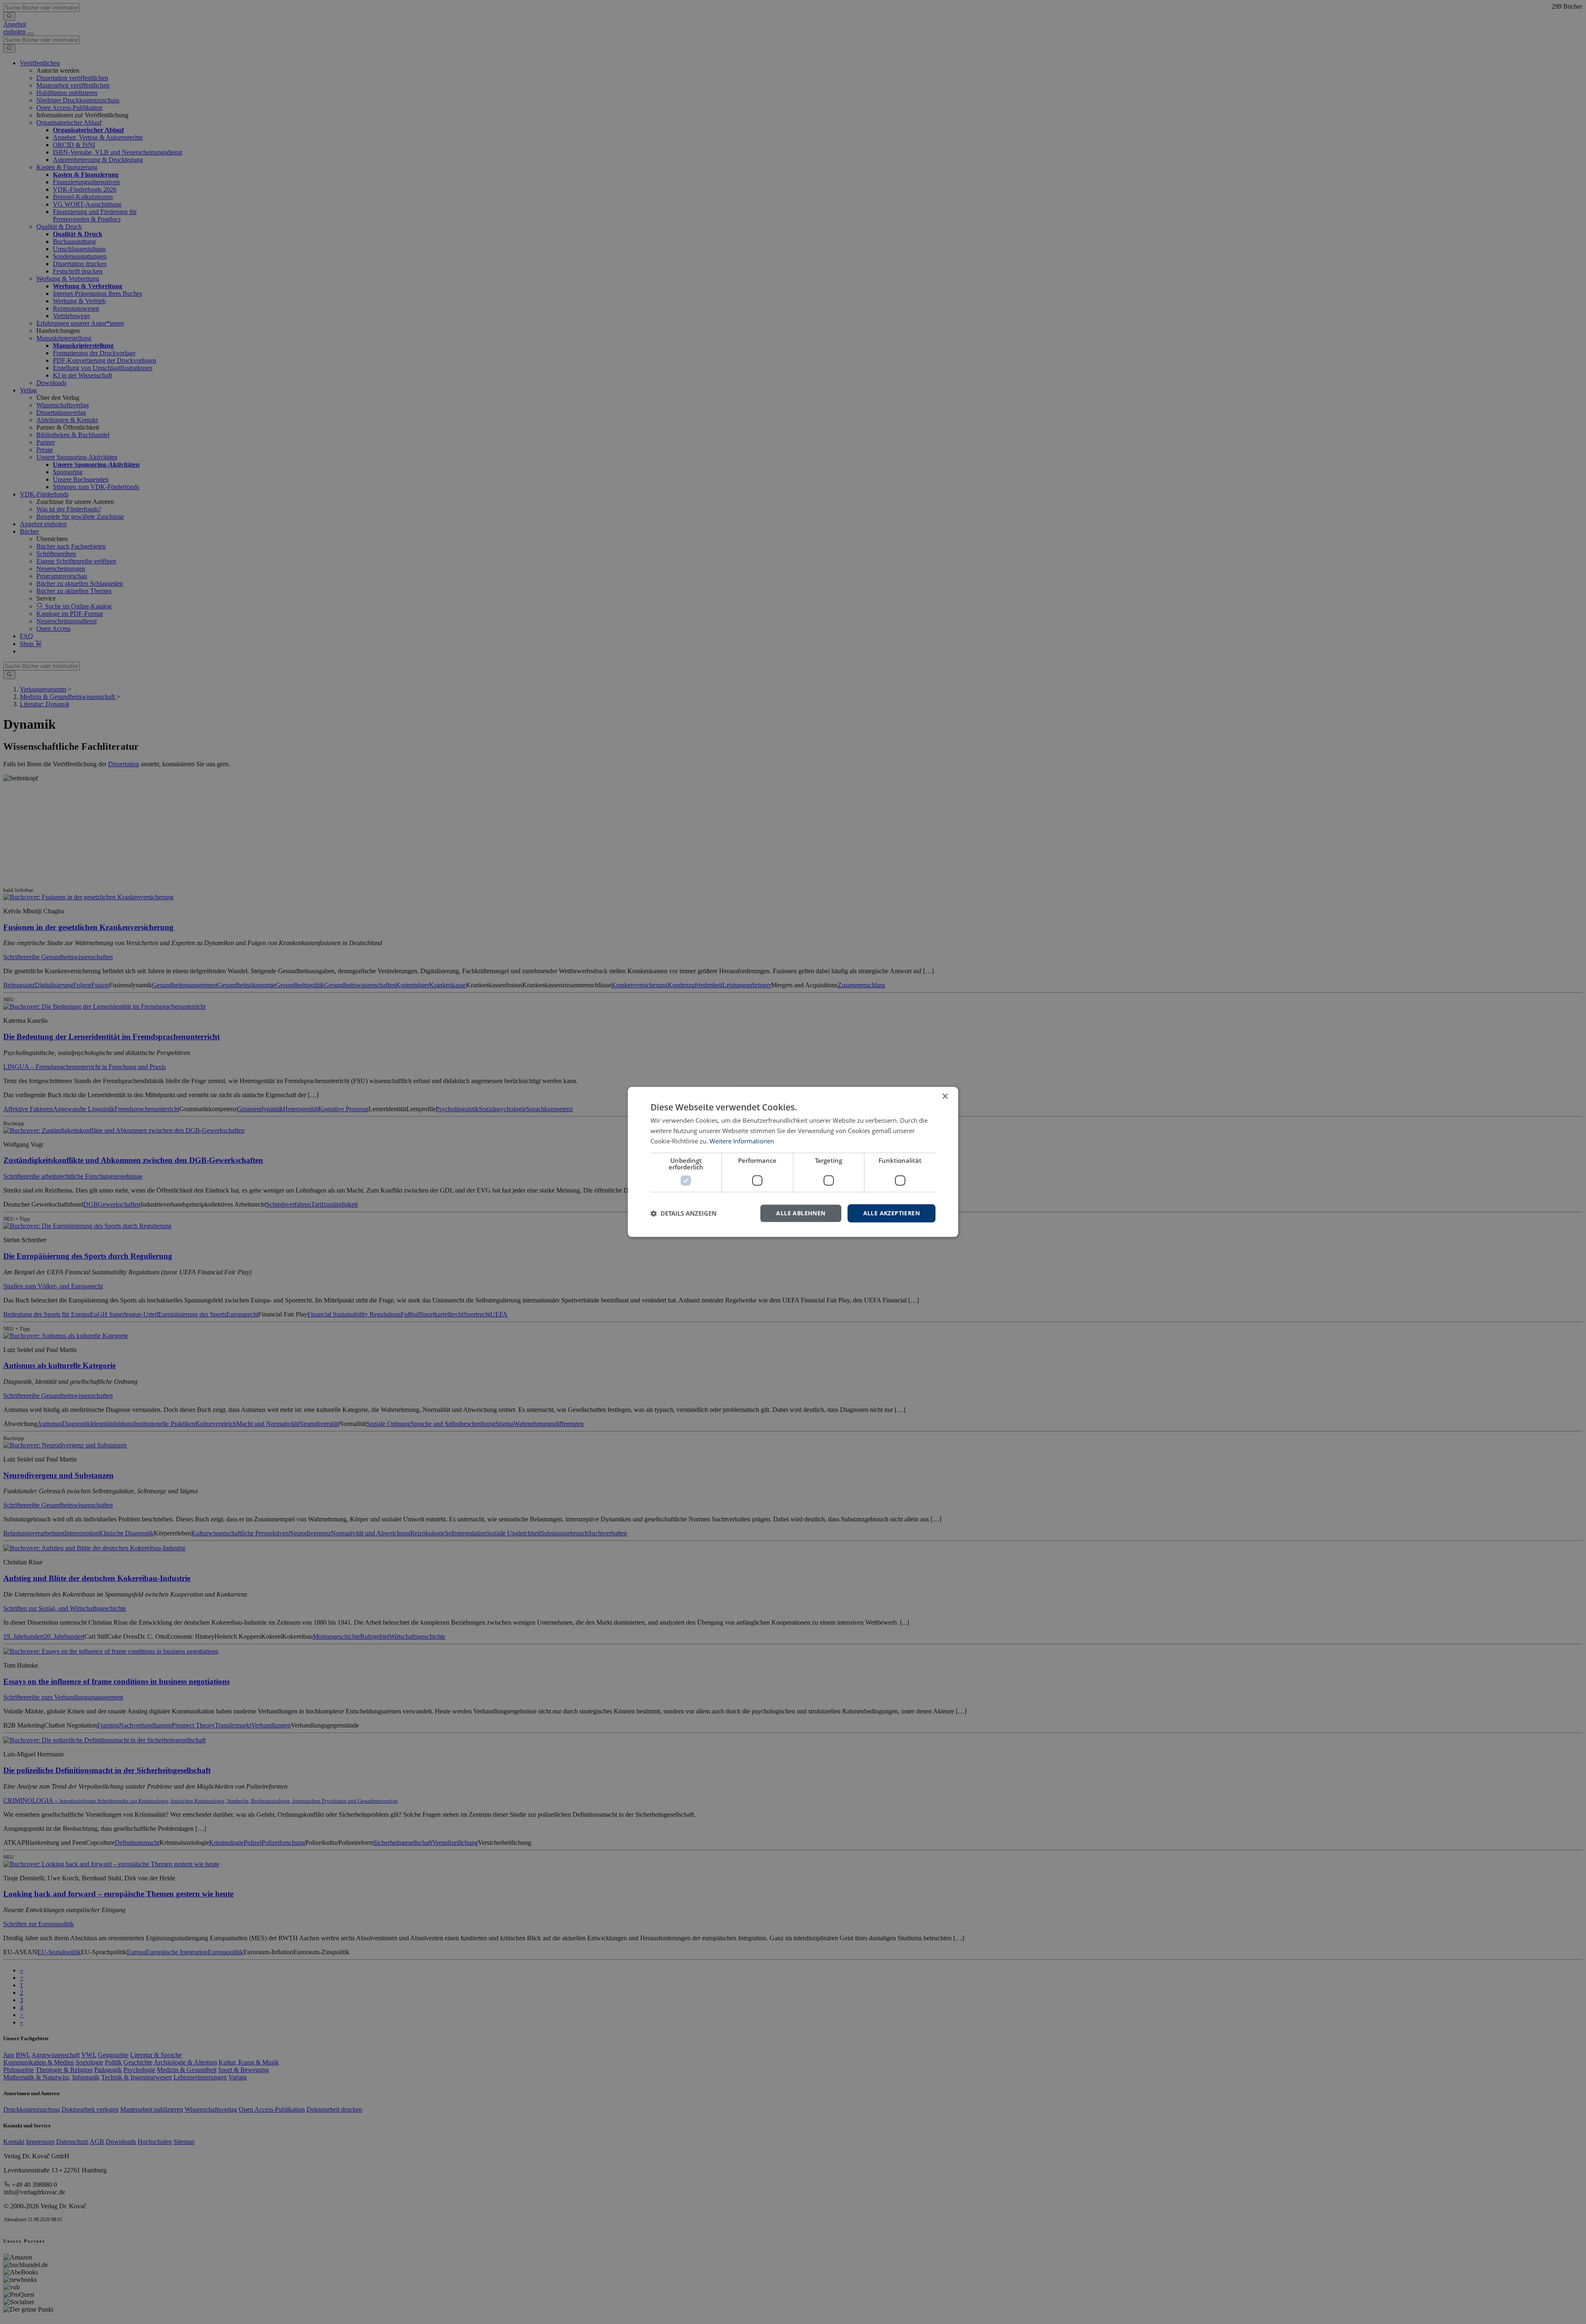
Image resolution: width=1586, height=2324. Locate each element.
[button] (684, 1213)
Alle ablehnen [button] (801, 1213)
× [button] (945, 1097)
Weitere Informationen (742, 1141)
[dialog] (793, 1162)
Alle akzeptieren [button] (892, 1213)
